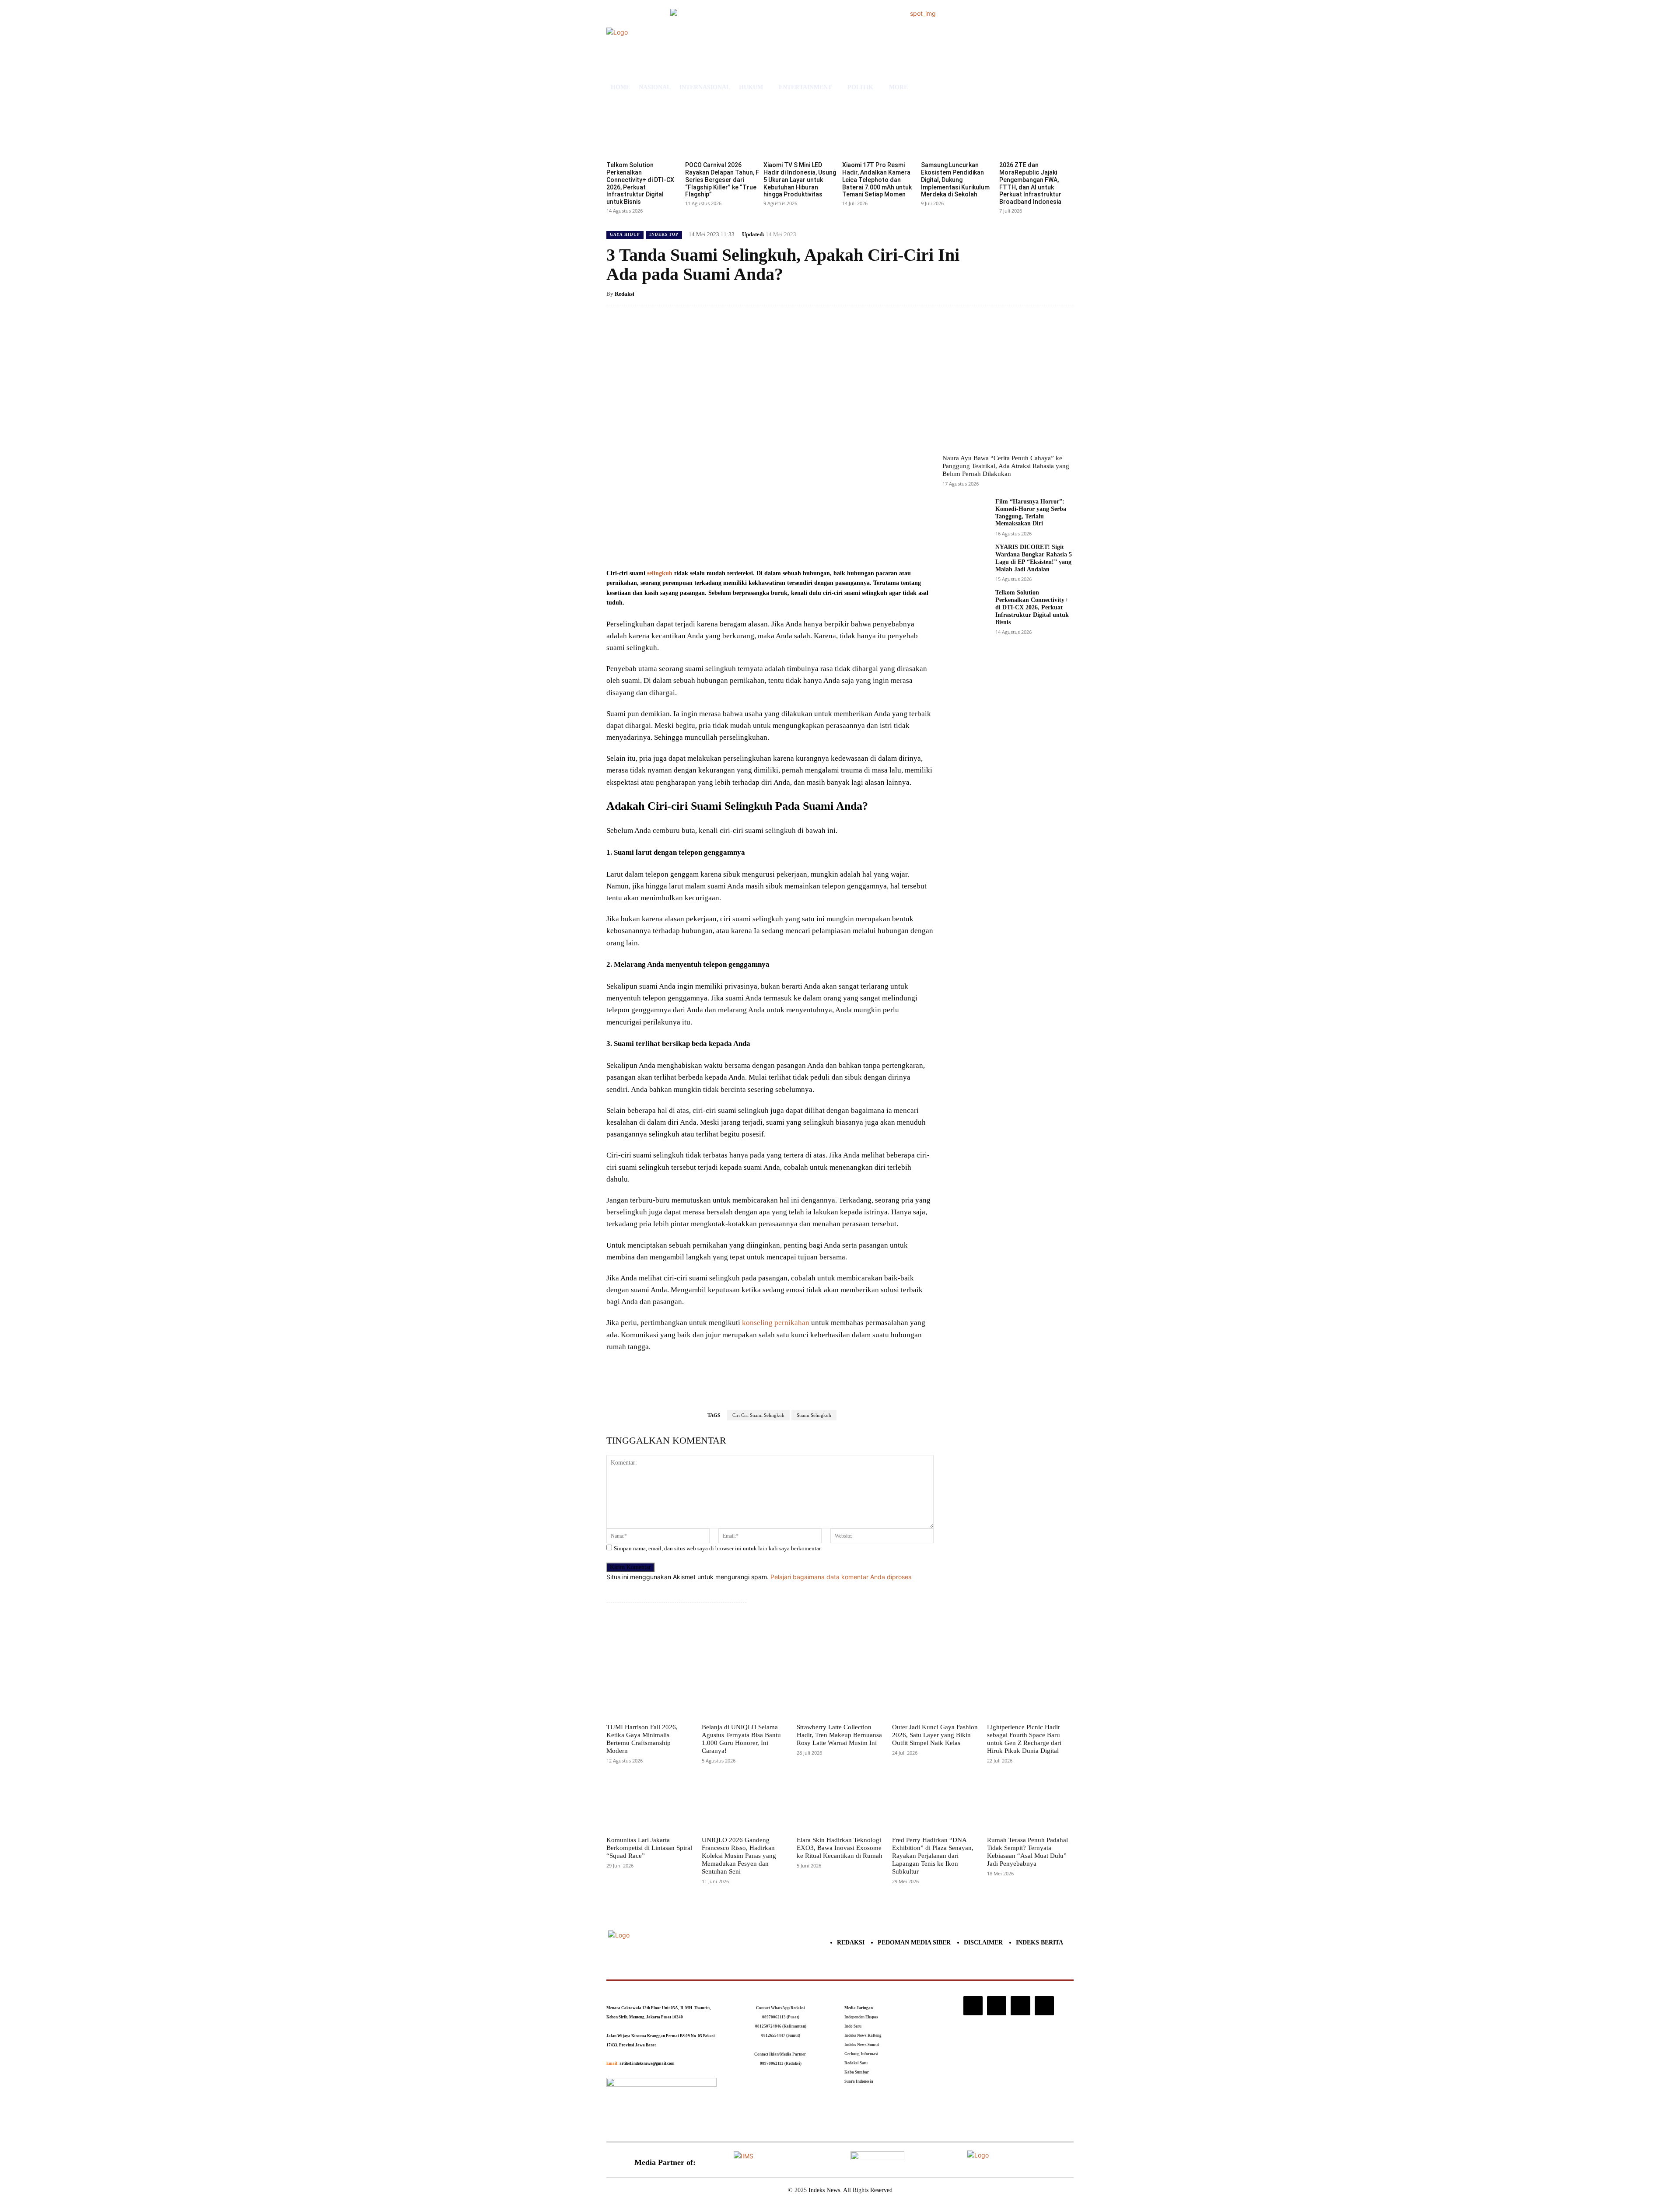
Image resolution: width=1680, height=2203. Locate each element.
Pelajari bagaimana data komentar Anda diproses (841, 1577)
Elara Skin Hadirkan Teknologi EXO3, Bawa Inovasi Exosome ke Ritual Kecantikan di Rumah (840, 1848)
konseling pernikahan (776, 1323)
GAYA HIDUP (625, 234)
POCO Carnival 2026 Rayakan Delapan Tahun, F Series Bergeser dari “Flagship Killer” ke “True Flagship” (722, 180)
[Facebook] (670, 546)
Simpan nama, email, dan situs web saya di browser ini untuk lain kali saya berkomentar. (718, 1548)
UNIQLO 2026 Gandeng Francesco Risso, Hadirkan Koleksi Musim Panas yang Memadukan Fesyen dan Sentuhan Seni (739, 1856)
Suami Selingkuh (814, 1415)
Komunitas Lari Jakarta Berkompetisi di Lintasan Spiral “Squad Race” (649, 1848)
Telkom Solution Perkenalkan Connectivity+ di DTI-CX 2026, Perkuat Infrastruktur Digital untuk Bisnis (640, 183)
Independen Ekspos (861, 2017)
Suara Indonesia (859, 2081)
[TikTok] (997, 2006)
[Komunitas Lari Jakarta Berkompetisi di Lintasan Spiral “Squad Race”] (650, 1803)
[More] (751, 546)
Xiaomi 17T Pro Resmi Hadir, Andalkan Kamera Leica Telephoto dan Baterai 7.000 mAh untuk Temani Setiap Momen (877, 180)
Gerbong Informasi (861, 2054)
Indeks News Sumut (862, 2045)
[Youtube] (1044, 2006)
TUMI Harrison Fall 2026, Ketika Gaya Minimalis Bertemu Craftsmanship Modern (642, 1739)
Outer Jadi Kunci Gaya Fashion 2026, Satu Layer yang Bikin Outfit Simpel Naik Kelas (935, 1735)
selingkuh (660, 573)
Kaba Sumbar (857, 2072)
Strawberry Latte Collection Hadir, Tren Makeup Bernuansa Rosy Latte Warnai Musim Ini (839, 1735)
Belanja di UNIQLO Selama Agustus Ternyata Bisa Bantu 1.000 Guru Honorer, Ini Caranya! (741, 1739)
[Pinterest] (710, 546)
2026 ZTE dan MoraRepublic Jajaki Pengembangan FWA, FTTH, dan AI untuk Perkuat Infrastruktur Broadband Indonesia (1030, 183)
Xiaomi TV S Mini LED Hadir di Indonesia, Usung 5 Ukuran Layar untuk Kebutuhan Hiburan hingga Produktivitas (800, 180)
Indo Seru (853, 2026)
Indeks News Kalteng (863, 2035)
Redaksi (625, 294)
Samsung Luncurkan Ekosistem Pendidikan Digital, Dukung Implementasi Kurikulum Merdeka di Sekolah (955, 180)
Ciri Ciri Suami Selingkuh (758, 1415)
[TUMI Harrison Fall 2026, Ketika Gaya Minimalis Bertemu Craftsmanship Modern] (650, 1691)
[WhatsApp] (731, 546)
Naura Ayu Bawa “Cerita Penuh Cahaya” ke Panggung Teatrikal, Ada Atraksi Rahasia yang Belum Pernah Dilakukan (1006, 466)
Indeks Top (664, 234)
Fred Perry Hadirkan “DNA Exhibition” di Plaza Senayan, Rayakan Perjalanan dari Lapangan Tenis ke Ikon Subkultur (933, 1856)
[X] (690, 546)
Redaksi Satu (856, 2063)
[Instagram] (973, 2006)
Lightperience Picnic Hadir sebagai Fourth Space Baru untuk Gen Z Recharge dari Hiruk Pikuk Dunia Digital (1024, 1739)
